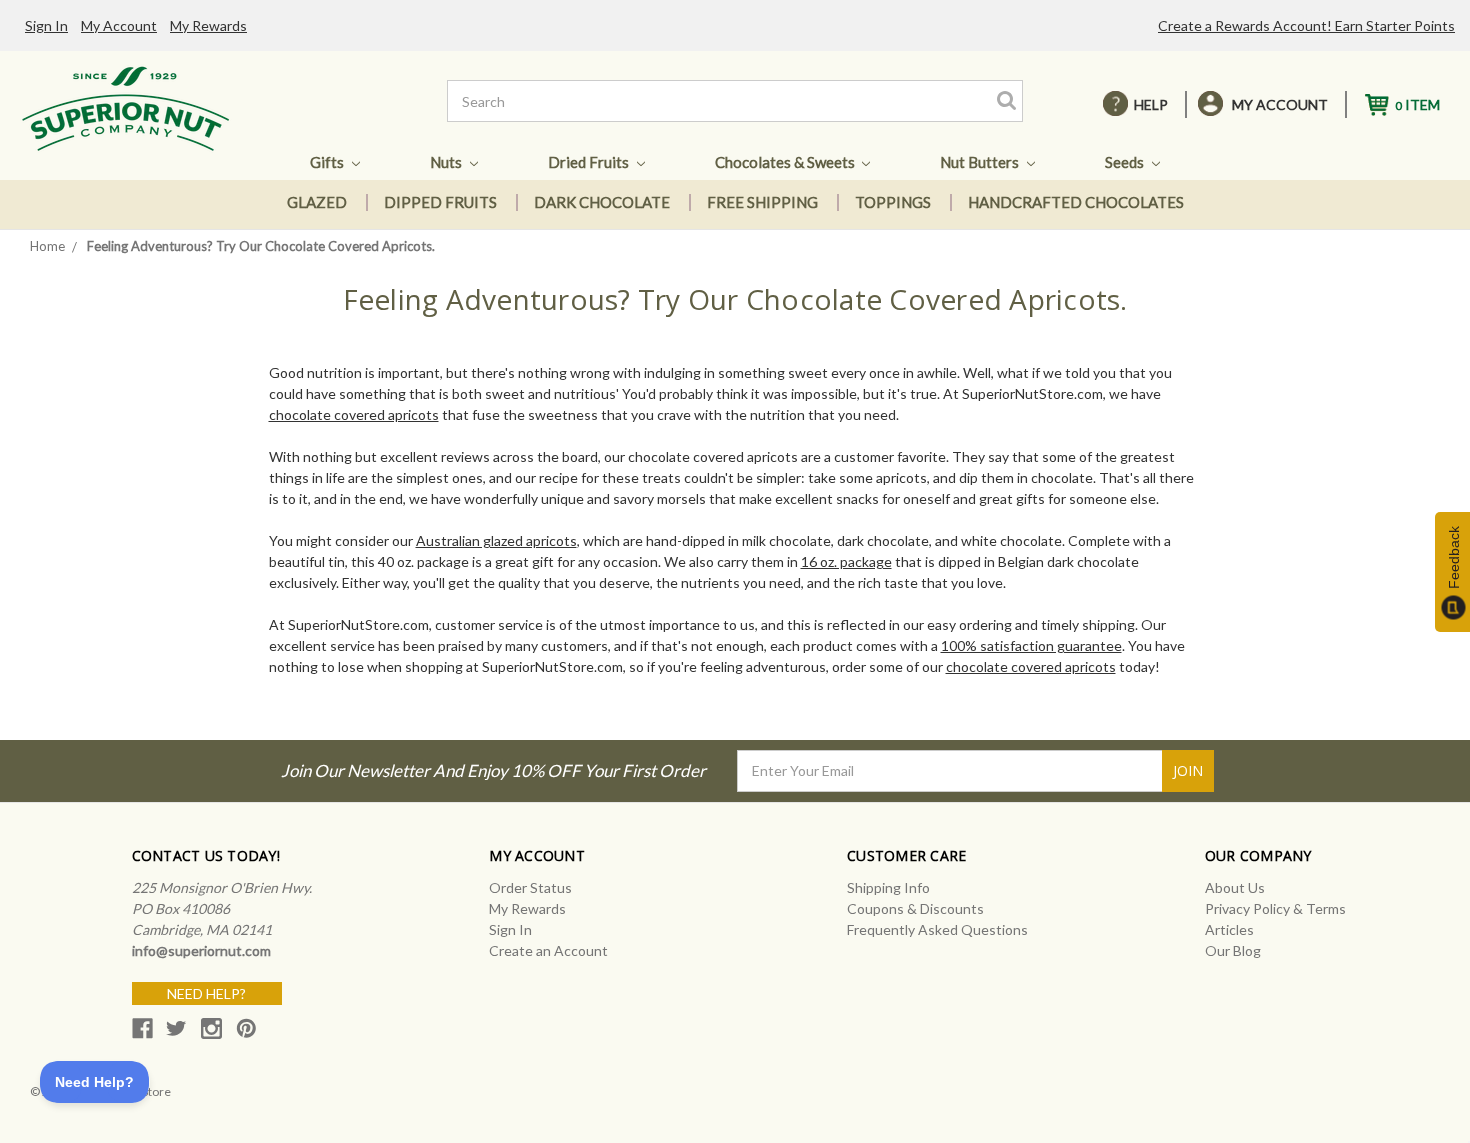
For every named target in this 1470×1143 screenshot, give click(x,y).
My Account (119, 25)
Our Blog (1233, 950)
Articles (1229, 929)
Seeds (1126, 162)
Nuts (447, 162)
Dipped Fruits (440, 202)
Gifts (328, 162)
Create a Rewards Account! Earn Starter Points (1306, 25)
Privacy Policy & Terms (1275, 908)
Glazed (317, 202)
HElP (1151, 104)
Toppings (893, 202)
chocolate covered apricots (354, 414)
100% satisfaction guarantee (1031, 645)
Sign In (46, 25)
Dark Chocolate (602, 202)
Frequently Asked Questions (937, 929)
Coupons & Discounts (915, 908)
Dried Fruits (590, 162)
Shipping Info (888, 887)
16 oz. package (846, 561)
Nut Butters (981, 162)
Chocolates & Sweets (786, 162)
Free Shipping (762, 202)
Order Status (530, 887)
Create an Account (548, 950)
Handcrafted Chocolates (1076, 202)
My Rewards (208, 25)
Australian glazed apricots (496, 540)
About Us (1235, 887)
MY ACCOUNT (1280, 104)
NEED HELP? (206, 993)
